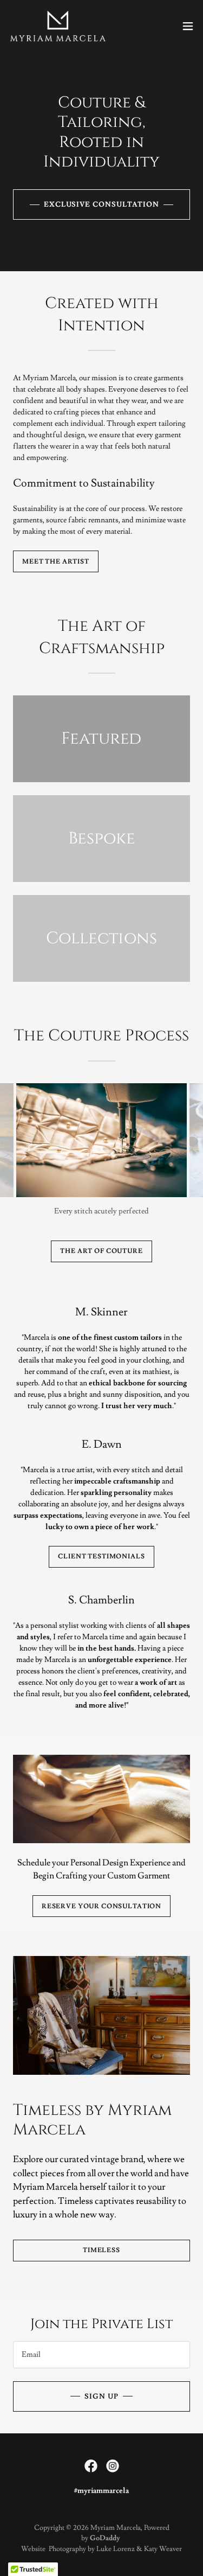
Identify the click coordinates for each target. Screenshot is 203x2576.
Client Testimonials (101, 1557)
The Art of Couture (101, 1251)
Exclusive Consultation (101, 204)
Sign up (101, 2396)
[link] (58, 26)
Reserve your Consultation (101, 1906)
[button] (188, 26)
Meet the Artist (56, 562)
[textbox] (101, 2355)
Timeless (101, 2250)
